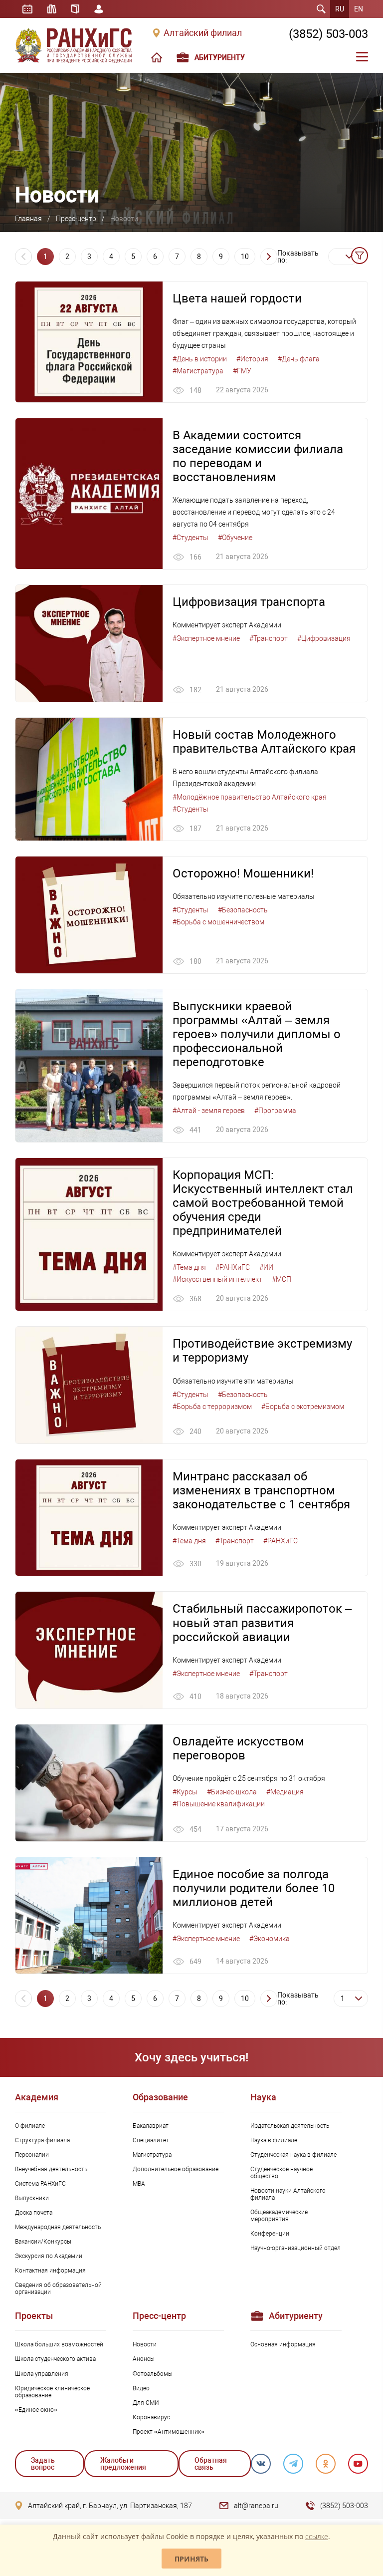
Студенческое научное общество (282, 2173)
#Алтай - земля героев (209, 1111)
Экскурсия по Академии (49, 2256)
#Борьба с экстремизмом (303, 1407)
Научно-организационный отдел (295, 2248)
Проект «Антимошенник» (169, 2432)
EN (359, 9)
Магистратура (152, 2155)
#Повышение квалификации (219, 1804)
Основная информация (283, 2344)
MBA (139, 2184)
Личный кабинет (99, 9)
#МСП (282, 1279)
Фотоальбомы (153, 2374)
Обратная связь (211, 2464)
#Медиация (285, 1792)
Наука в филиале (274, 2140)
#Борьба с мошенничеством (218, 922)
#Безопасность (243, 910)
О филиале (30, 2126)
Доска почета (34, 2213)
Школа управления (42, 2374)
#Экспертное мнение (206, 638)
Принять (191, 2559)
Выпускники (32, 2198)
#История (252, 359)
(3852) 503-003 (328, 34)
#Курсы (185, 1792)
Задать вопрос (43, 2464)
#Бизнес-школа (232, 1792)
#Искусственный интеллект (217, 1279)
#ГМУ (242, 371)
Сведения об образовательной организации (58, 2289)
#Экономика (270, 1939)
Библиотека (52, 9)
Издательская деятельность (290, 2126)
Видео (141, 2388)
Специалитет (151, 2140)
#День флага (299, 359)
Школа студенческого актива (55, 2359)
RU (340, 9)
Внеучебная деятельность (51, 2169)
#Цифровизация (324, 638)
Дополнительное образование (176, 2169)
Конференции (270, 2234)
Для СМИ (146, 2403)
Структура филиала (42, 2140)
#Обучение (235, 538)
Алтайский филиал (203, 33)
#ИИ (266, 1267)
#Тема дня (189, 1267)
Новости (145, 2344)
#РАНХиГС (233, 1267)
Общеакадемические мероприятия (279, 2216)
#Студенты (191, 538)
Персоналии (32, 2155)
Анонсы (144, 2359)
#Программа (275, 1111)
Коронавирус (151, 2417)
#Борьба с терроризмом (212, 1407)
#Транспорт (269, 638)
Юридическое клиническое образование (52, 2392)
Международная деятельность (58, 2227)
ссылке (317, 2536)
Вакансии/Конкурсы (43, 2242)
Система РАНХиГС (40, 2184)
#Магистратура (198, 371)
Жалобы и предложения (123, 2464)
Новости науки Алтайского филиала (288, 2194)
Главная (28, 219)
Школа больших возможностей (59, 2344)
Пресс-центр (76, 219)
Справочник (75, 9)
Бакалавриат (151, 2126)
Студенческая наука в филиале (293, 2155)
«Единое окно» (36, 2410)
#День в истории (200, 359)
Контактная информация (50, 2271)
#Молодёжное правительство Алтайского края (250, 797)
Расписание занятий (27, 9)
